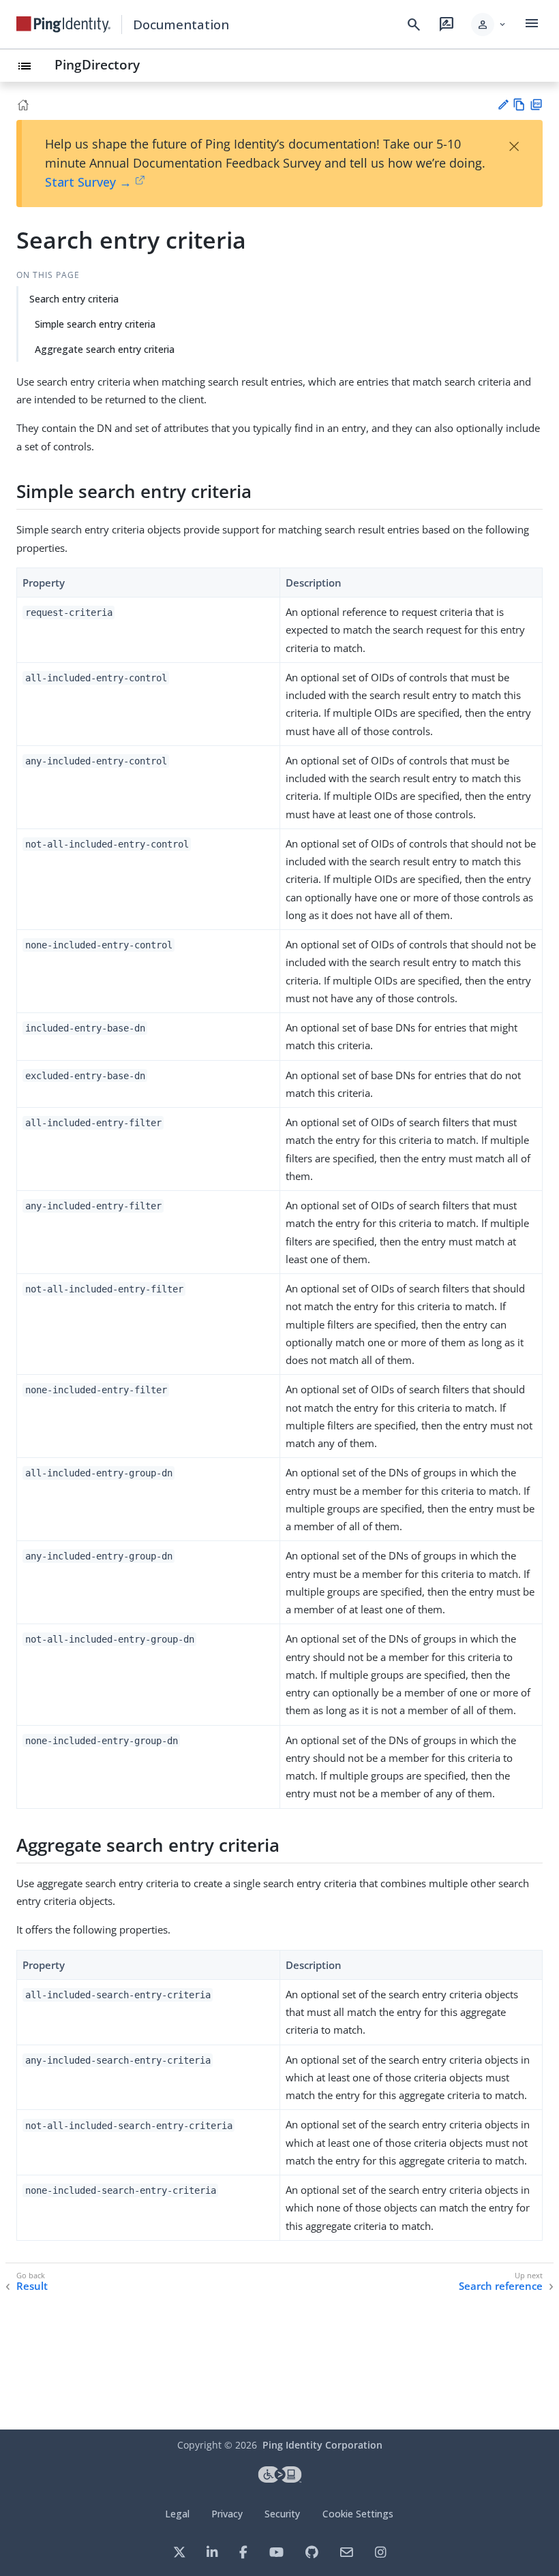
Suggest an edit (503, 105)
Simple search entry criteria (95, 324)
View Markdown (519, 105)
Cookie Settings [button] (358, 2514)
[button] (489, 25)
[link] (63, 25)
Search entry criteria (74, 299)
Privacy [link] (227, 2514)
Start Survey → (88, 182)
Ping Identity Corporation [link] (322, 2445)
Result (32, 2286)
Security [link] (282, 2514)
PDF (536, 105)
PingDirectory (97, 64)
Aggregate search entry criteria (105, 349)
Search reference (501, 2286)
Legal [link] (177, 2514)
